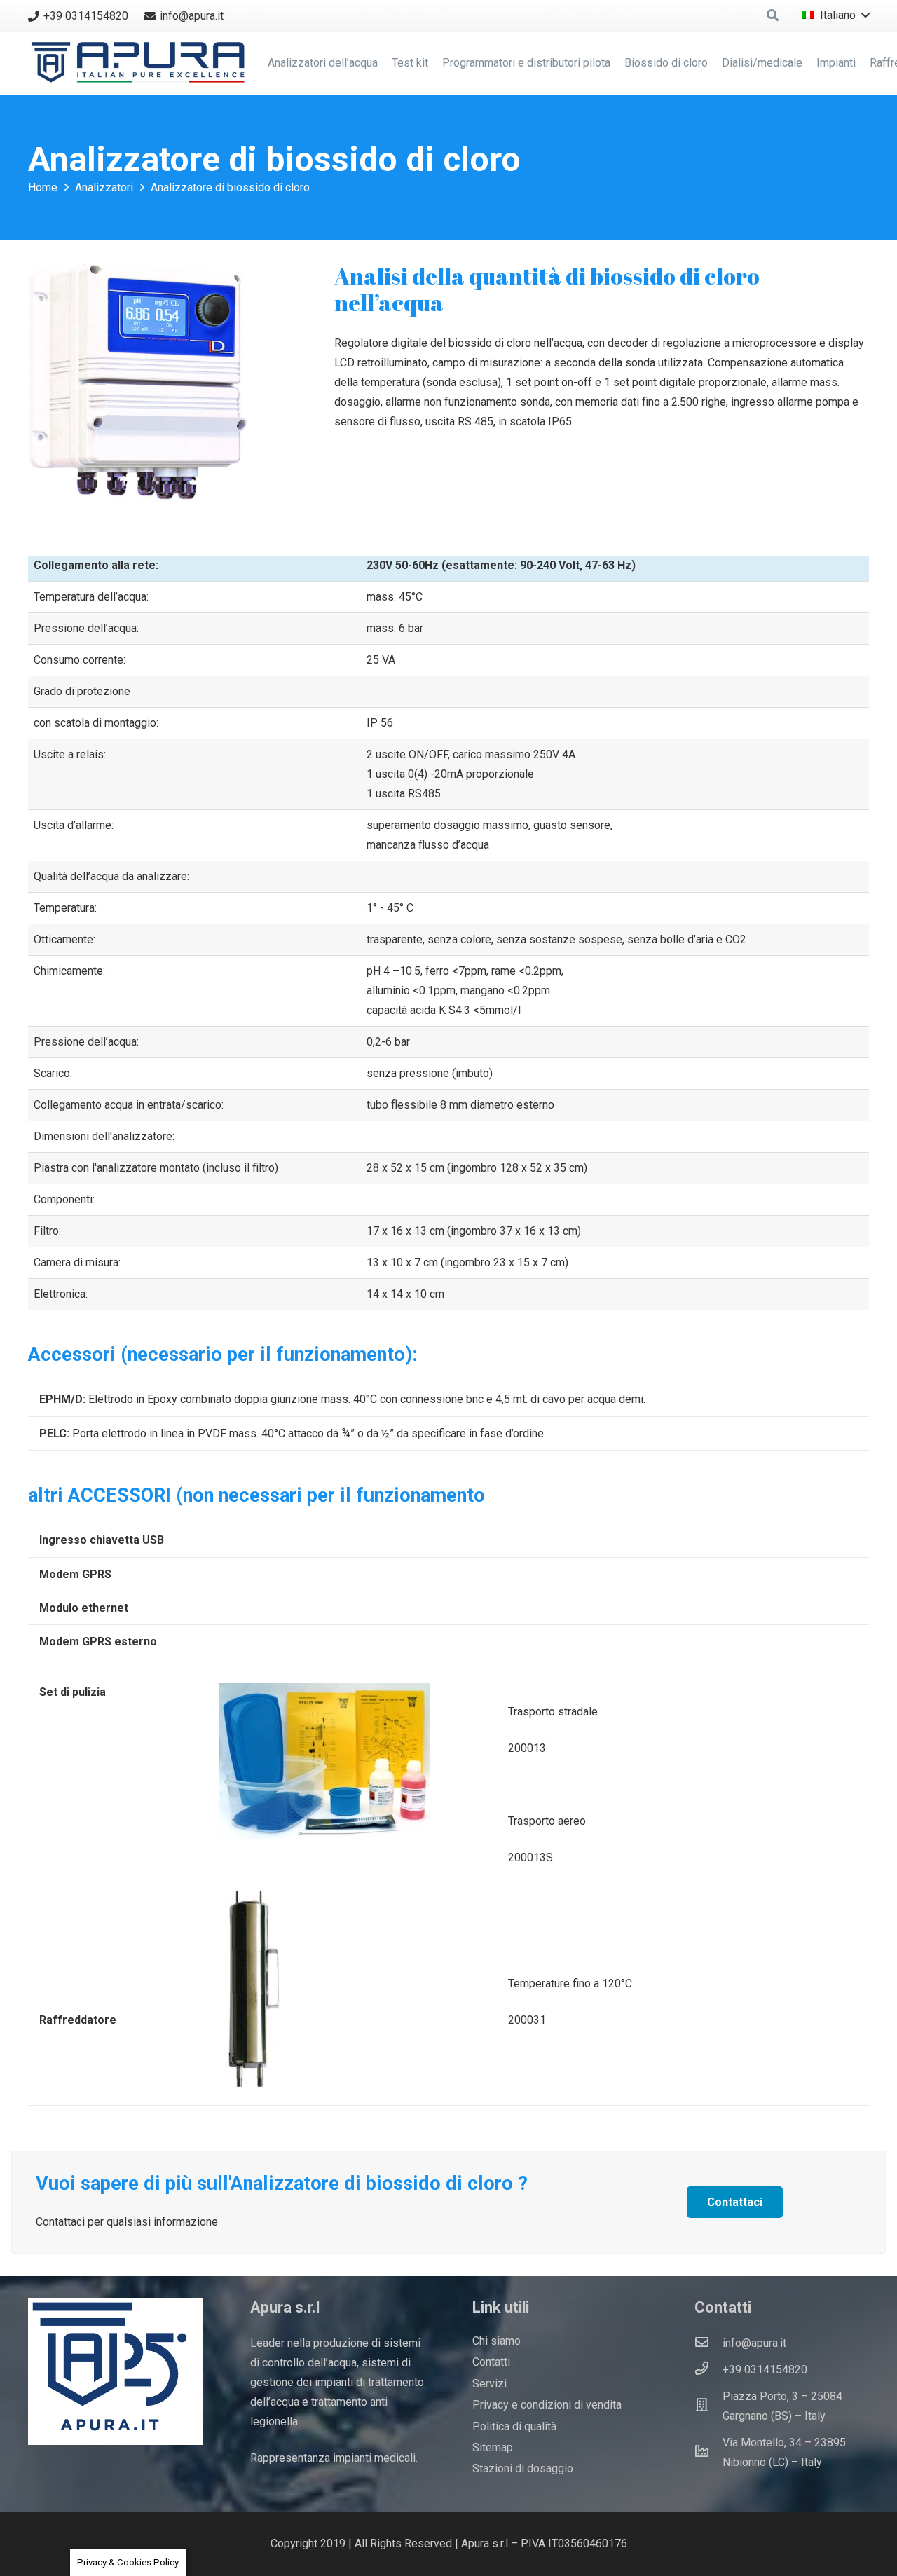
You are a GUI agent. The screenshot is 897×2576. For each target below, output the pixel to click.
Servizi (489, 2384)
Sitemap (493, 2447)
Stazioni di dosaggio (523, 2468)
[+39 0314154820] (708, 2370)
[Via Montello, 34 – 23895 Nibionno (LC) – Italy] (708, 2453)
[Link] (141, 63)
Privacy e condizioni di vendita (547, 2405)
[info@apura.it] (708, 2343)
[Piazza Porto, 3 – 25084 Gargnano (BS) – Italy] (708, 2406)
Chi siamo (497, 2341)
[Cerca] (773, 16)
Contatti (491, 2362)
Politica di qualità (514, 2426)
